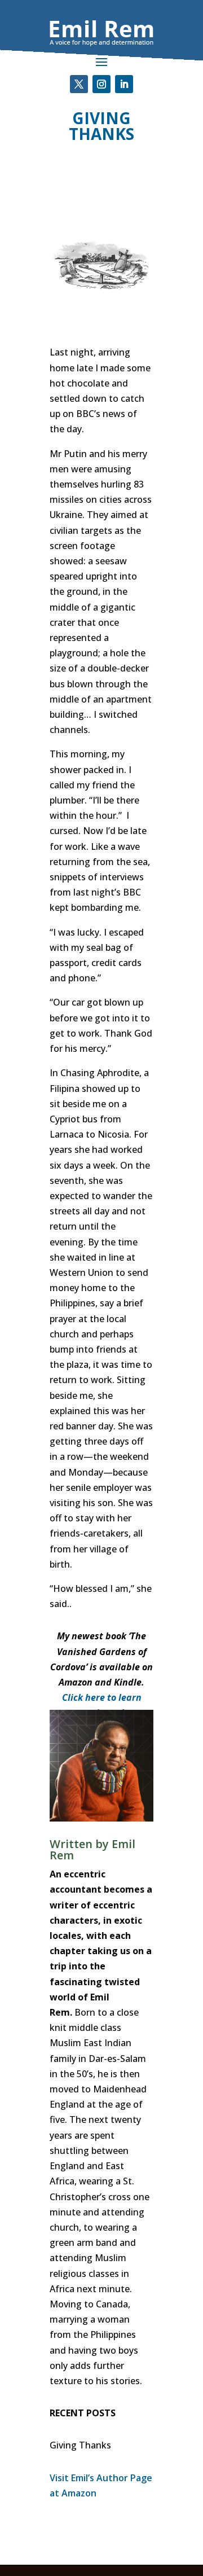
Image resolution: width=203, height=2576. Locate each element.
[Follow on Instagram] (101, 84)
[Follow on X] (79, 84)
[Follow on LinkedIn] (124, 84)
